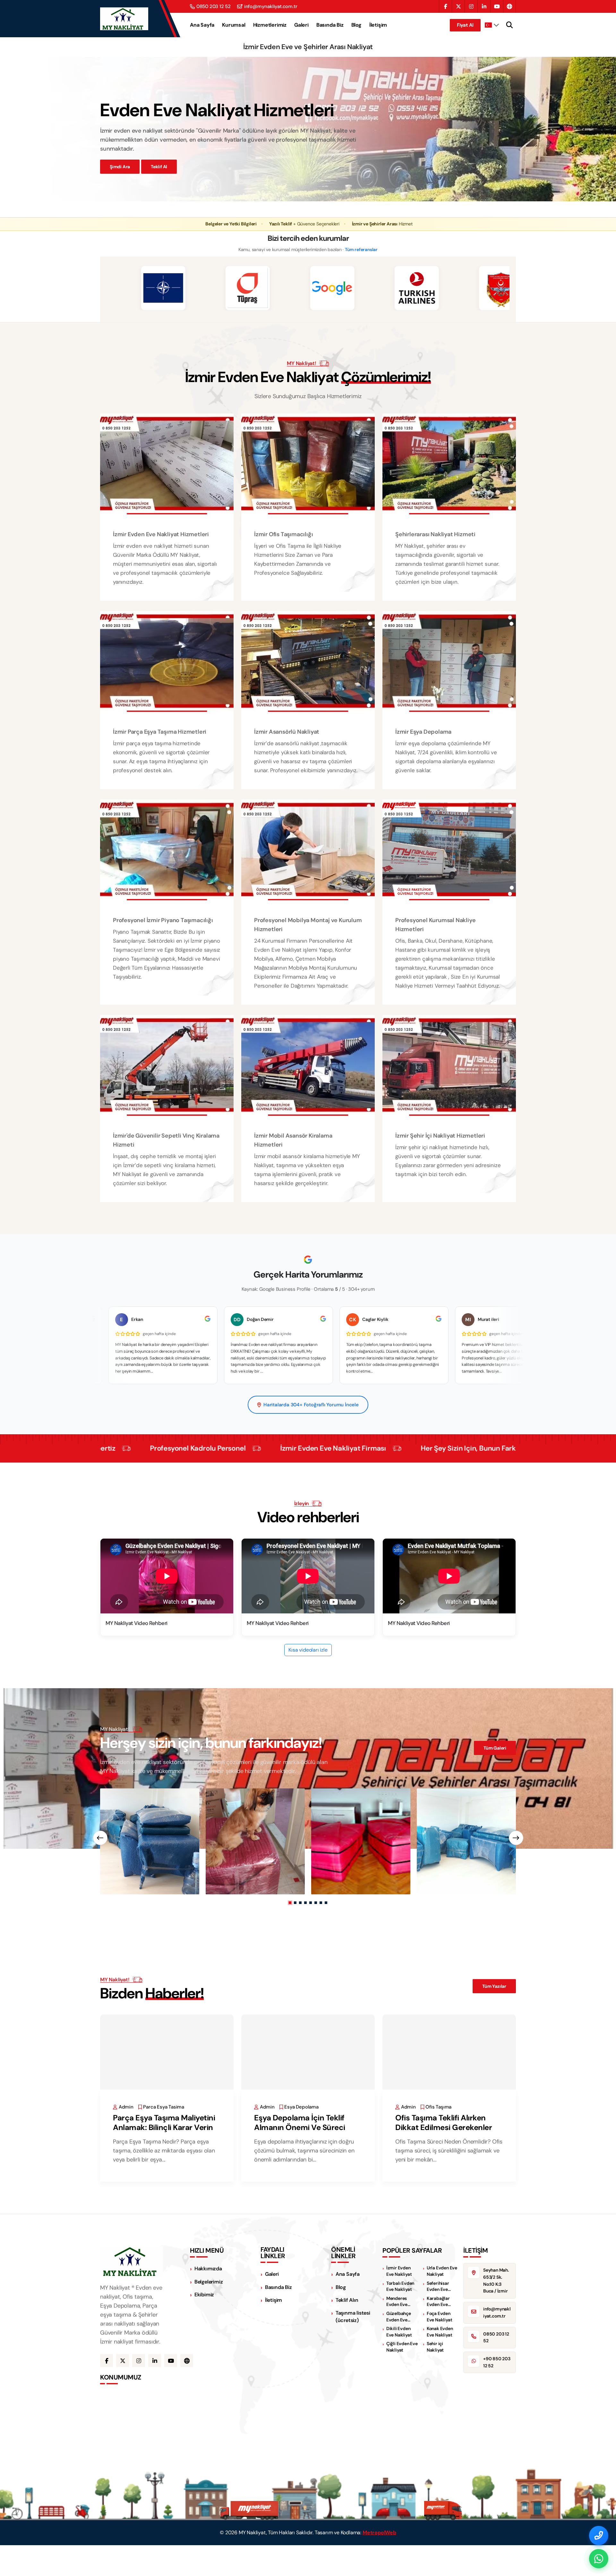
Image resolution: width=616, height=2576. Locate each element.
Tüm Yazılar (494, 1986)
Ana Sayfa (202, 25)
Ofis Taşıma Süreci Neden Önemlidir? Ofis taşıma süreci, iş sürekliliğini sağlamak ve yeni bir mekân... (449, 2151)
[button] (290, 1903)
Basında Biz (330, 25)
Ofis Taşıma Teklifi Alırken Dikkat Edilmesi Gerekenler (444, 2122)
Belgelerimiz (209, 2282)
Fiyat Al (465, 25)
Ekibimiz (204, 2295)
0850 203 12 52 (214, 7)
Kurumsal (234, 25)
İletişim (378, 25)
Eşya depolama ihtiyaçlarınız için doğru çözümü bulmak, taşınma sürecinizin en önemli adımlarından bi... (304, 2151)
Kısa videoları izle (308, 1650)
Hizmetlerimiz (270, 25)
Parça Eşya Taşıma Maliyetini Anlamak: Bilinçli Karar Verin (164, 2122)
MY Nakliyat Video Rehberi (137, 1623)
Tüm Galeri (495, 1748)
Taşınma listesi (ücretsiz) (353, 2317)
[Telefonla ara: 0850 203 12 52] (599, 2536)
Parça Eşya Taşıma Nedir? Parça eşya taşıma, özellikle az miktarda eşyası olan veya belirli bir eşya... (164, 2151)
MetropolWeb (379, 2532)
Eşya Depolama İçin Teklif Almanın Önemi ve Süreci (300, 2122)
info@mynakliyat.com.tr (271, 7)
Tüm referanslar (361, 249)
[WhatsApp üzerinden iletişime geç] (599, 2559)
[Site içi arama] (509, 25)
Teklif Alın (347, 2300)
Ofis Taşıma (438, 2107)
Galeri (301, 25)
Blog (356, 25)
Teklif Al (159, 167)
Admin (126, 2107)
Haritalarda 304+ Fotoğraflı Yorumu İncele (311, 1405)
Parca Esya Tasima (164, 2107)
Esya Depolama (301, 2107)
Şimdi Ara (120, 167)
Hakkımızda (208, 2269)
